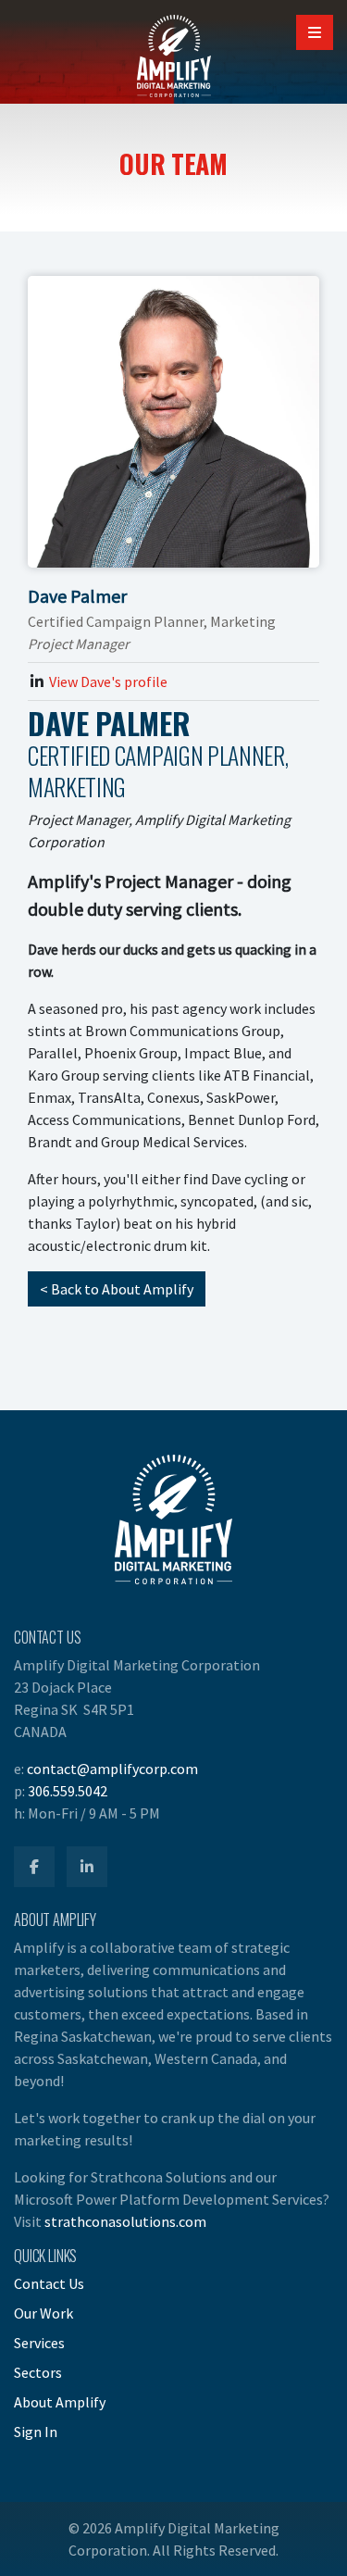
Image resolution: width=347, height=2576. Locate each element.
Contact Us (49, 2283)
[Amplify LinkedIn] (87, 1867)
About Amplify (60, 2402)
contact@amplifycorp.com (112, 1769)
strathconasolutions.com (125, 2221)
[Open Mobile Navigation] (315, 32)
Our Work (43, 2313)
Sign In (36, 2432)
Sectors (38, 2372)
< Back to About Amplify (117, 1289)
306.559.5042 (68, 1791)
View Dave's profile (108, 682)
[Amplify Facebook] (34, 1867)
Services (39, 2343)
